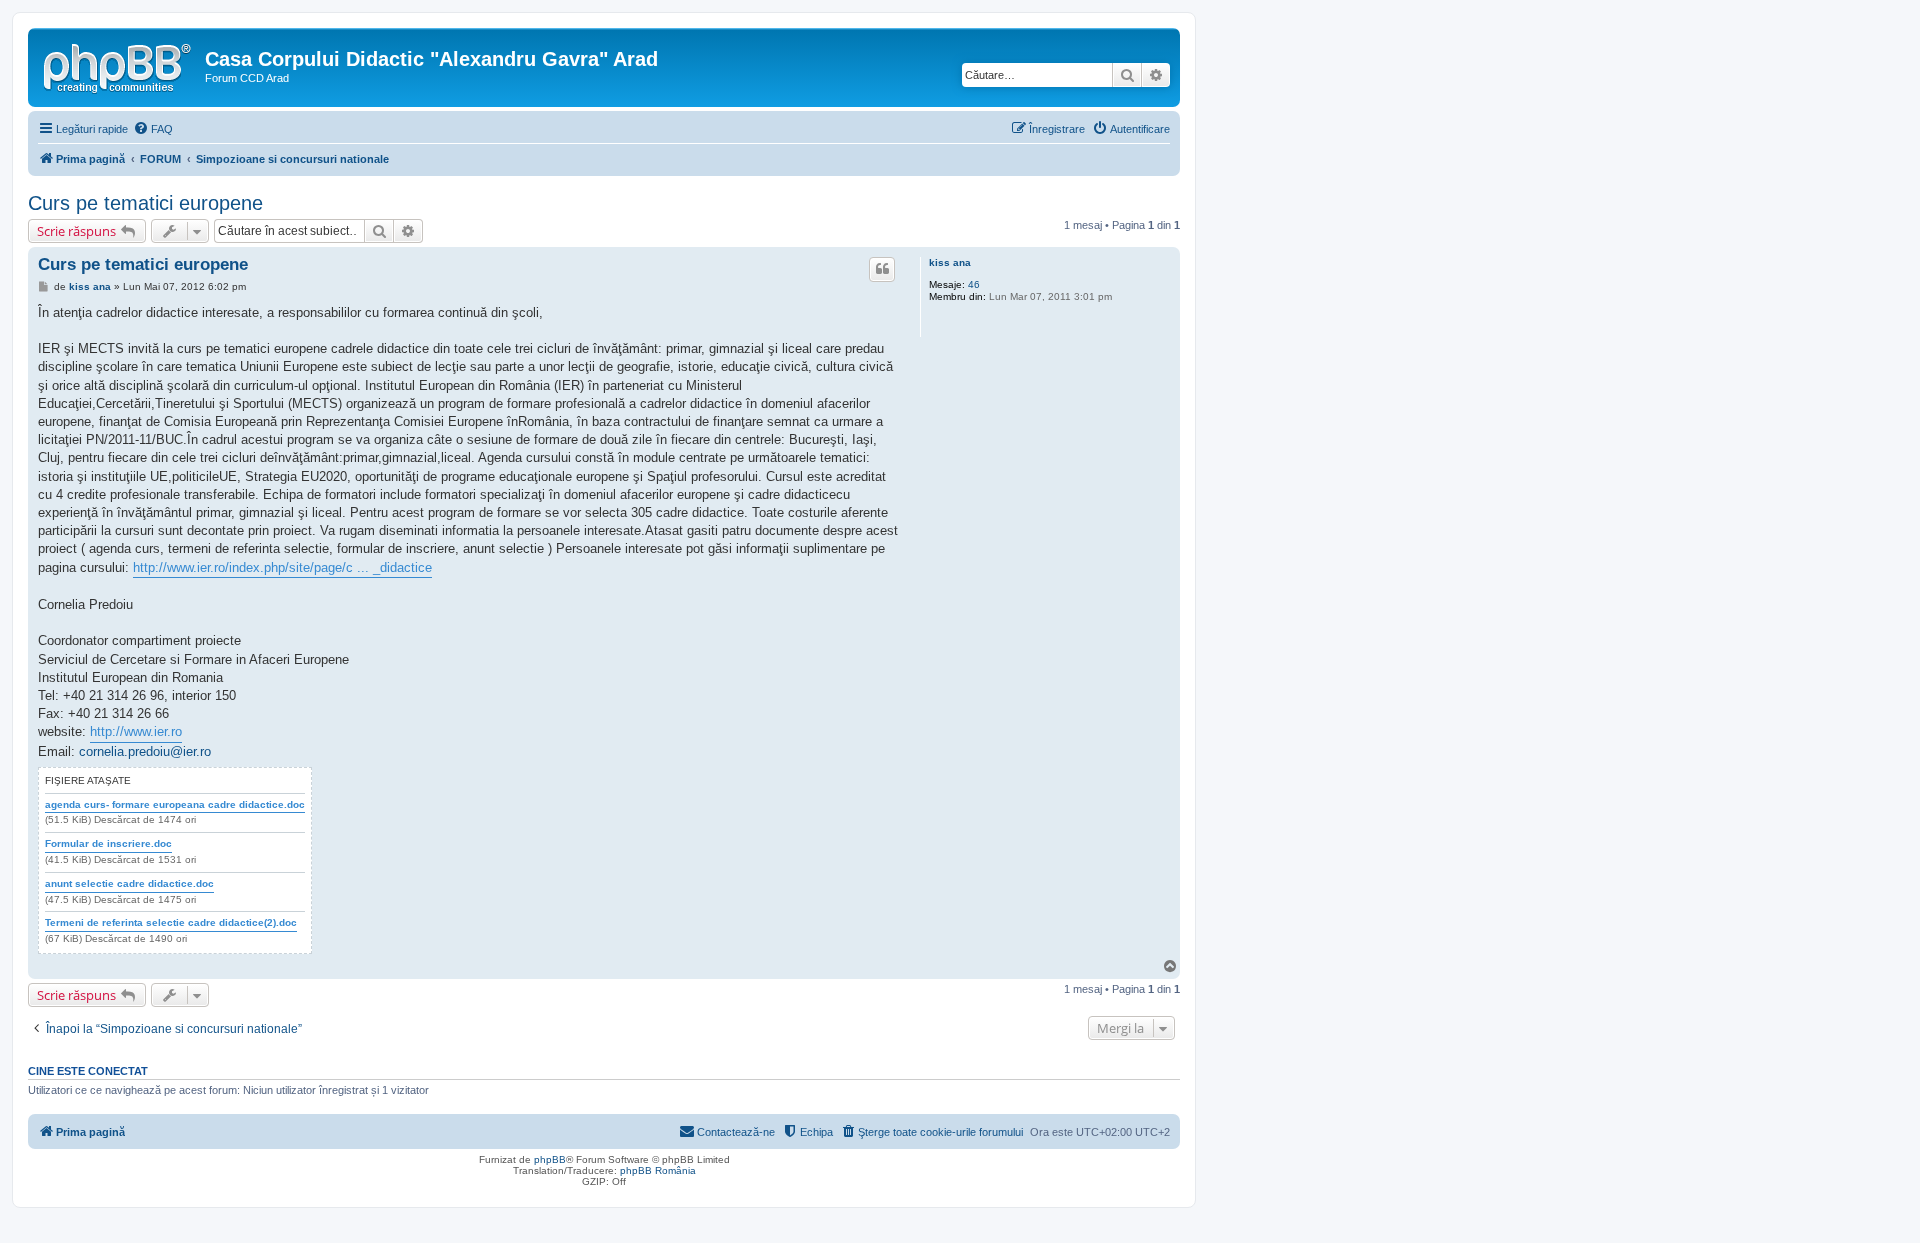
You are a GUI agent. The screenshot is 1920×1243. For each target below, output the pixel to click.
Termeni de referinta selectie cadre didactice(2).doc (171, 922)
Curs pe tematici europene (145, 203)
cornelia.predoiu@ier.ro (145, 751)
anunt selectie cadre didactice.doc (129, 883)
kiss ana (950, 262)
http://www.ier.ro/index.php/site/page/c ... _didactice (282, 567)
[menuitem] (153, 129)
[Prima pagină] (119, 65)
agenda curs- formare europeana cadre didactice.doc (175, 804)
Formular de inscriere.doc (108, 843)
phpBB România (658, 1170)
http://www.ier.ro (136, 731)
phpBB (550, 1159)
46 (974, 284)
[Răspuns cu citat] (882, 269)
